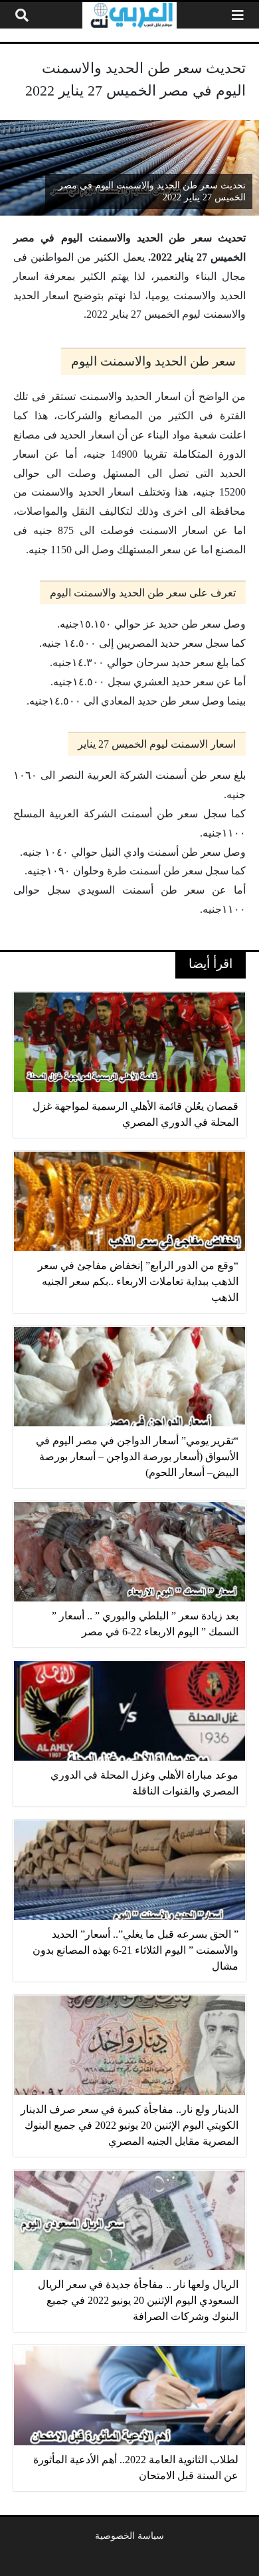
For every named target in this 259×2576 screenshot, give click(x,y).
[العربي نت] (129, 15)
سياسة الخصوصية (129, 2536)
